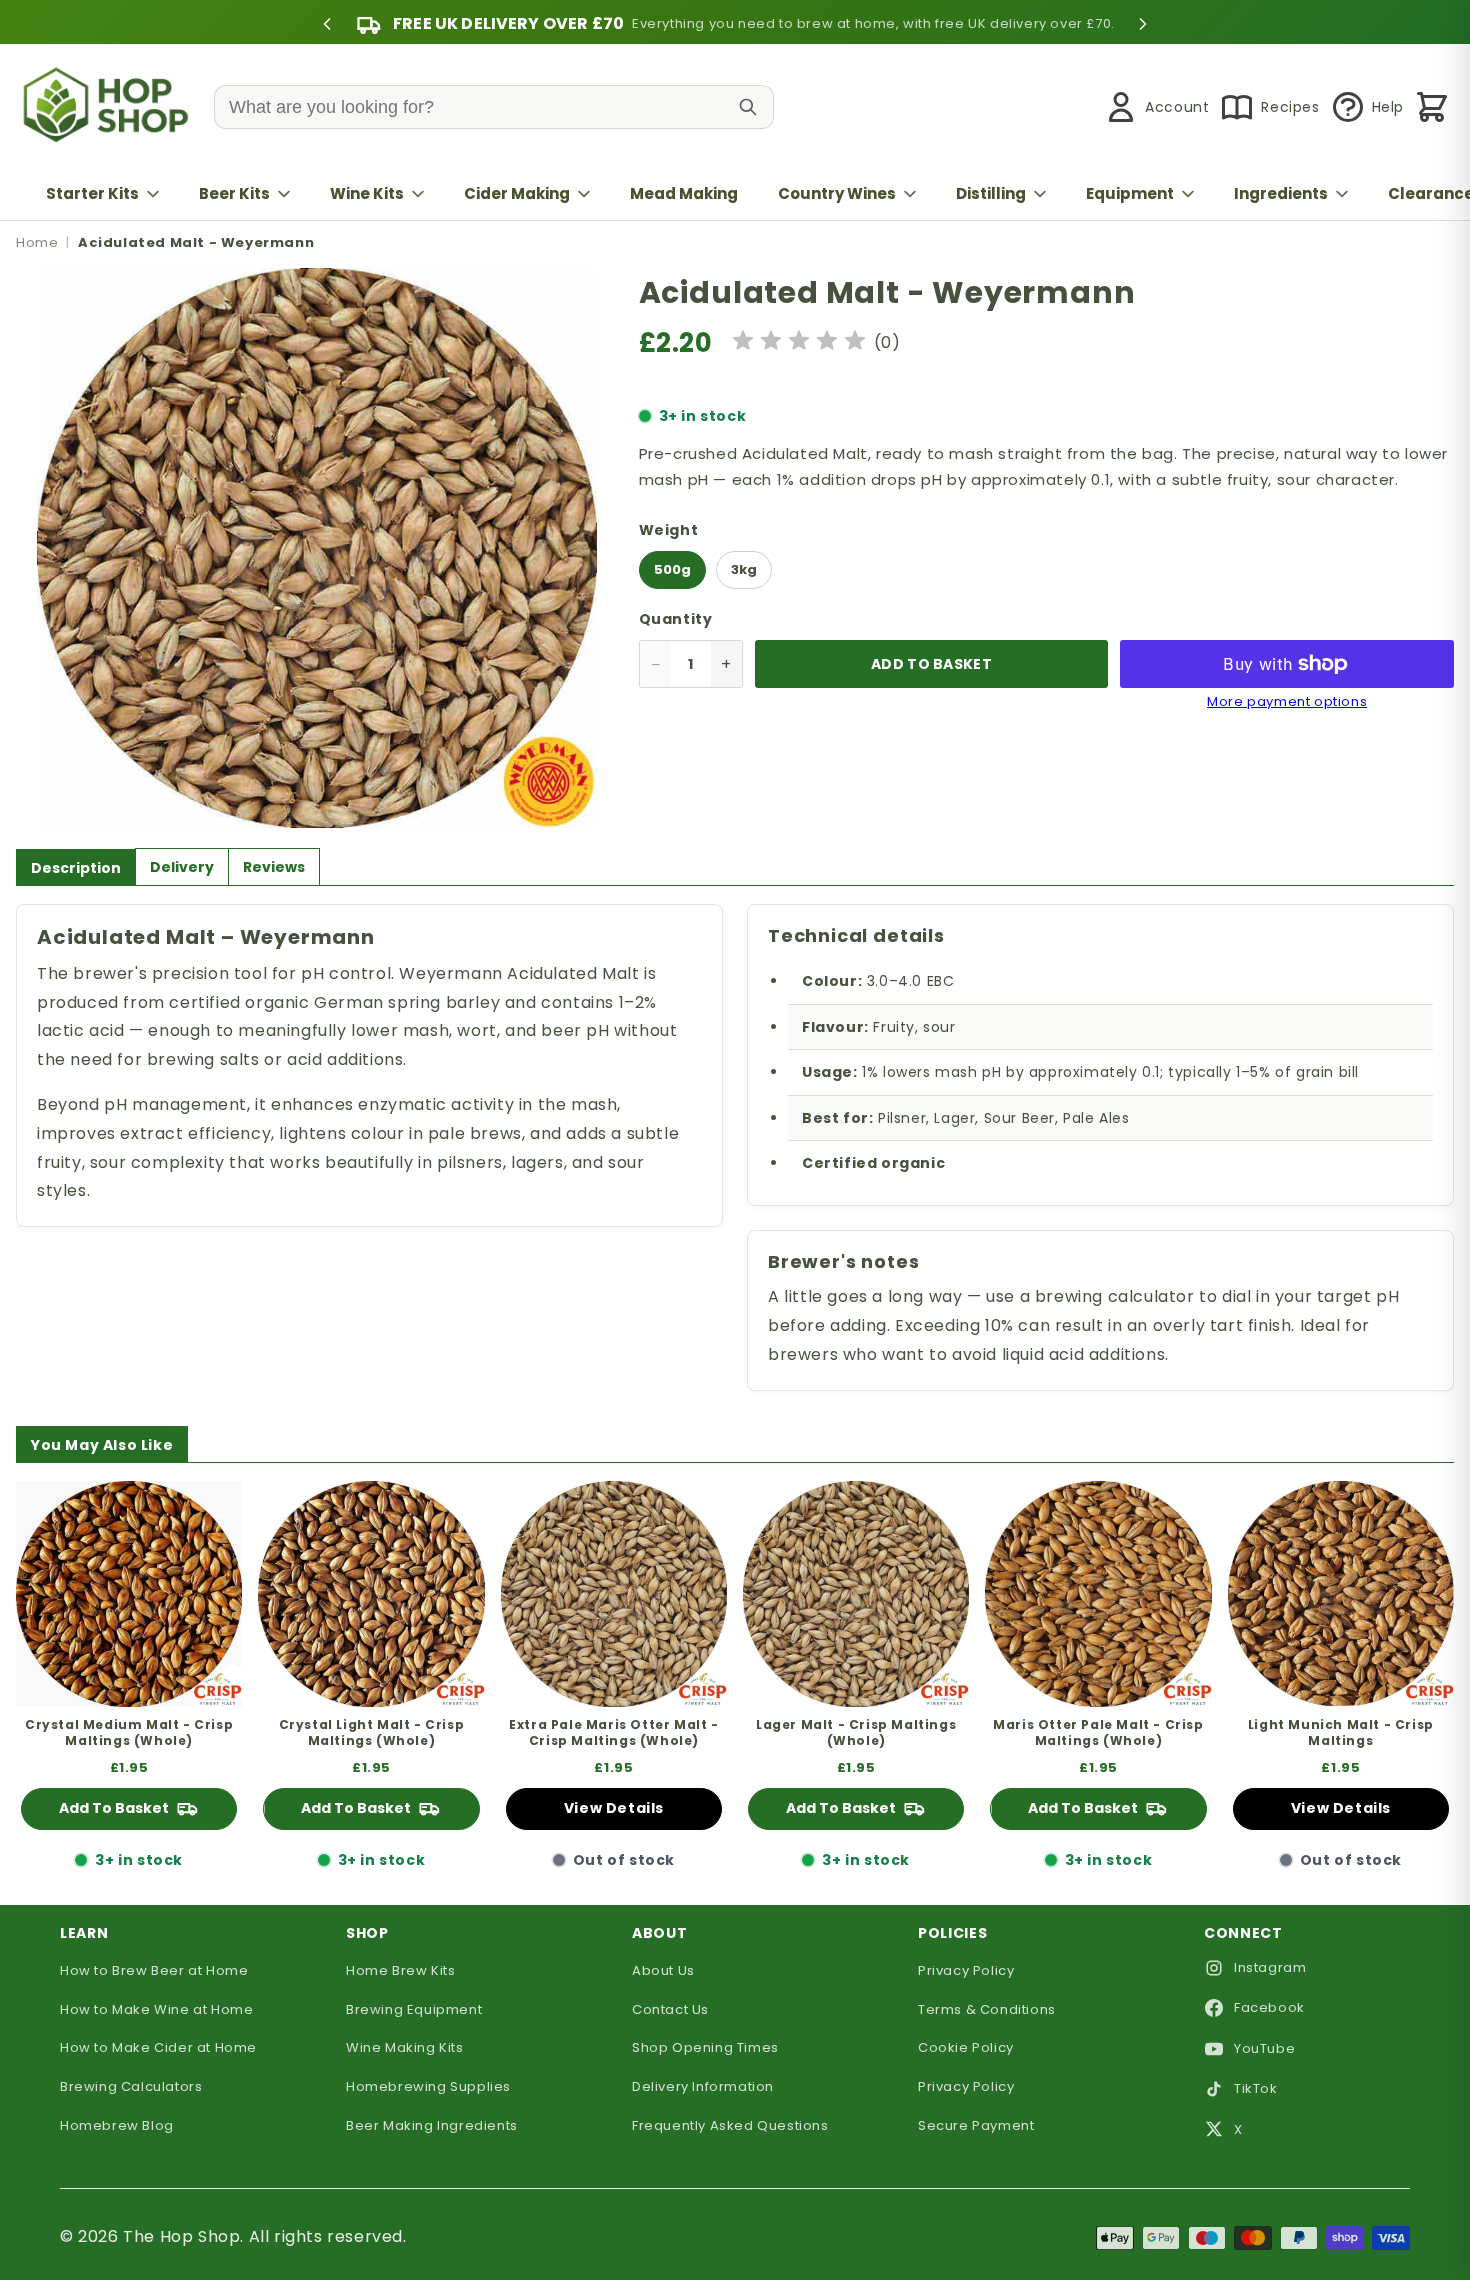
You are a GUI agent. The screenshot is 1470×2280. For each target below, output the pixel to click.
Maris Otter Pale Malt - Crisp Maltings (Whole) (1098, 1732)
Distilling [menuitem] (991, 193)
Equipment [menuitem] (1130, 193)
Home (37, 242)
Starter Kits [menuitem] (92, 193)
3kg (744, 569)
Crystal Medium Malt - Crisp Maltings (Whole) (129, 1732)
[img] (799, 343)
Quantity (676, 619)
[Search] (748, 107)
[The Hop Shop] (110, 107)
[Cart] (1432, 107)
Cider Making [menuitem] (517, 193)
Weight (669, 530)
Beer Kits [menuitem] (234, 193)
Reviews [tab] (274, 867)
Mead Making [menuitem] (684, 193)
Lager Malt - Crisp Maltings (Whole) (856, 1732)
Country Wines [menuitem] (837, 193)
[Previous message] (327, 24)
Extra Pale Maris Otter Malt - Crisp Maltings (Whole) (613, 1732)
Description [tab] (76, 868)
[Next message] (1143, 24)
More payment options (1287, 702)
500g (672, 569)
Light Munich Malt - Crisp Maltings (1341, 1732)
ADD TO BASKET (931, 664)
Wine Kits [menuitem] (367, 193)
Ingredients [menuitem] (1281, 193)
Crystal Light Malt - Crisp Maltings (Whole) (372, 1732)
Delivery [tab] (182, 867)
